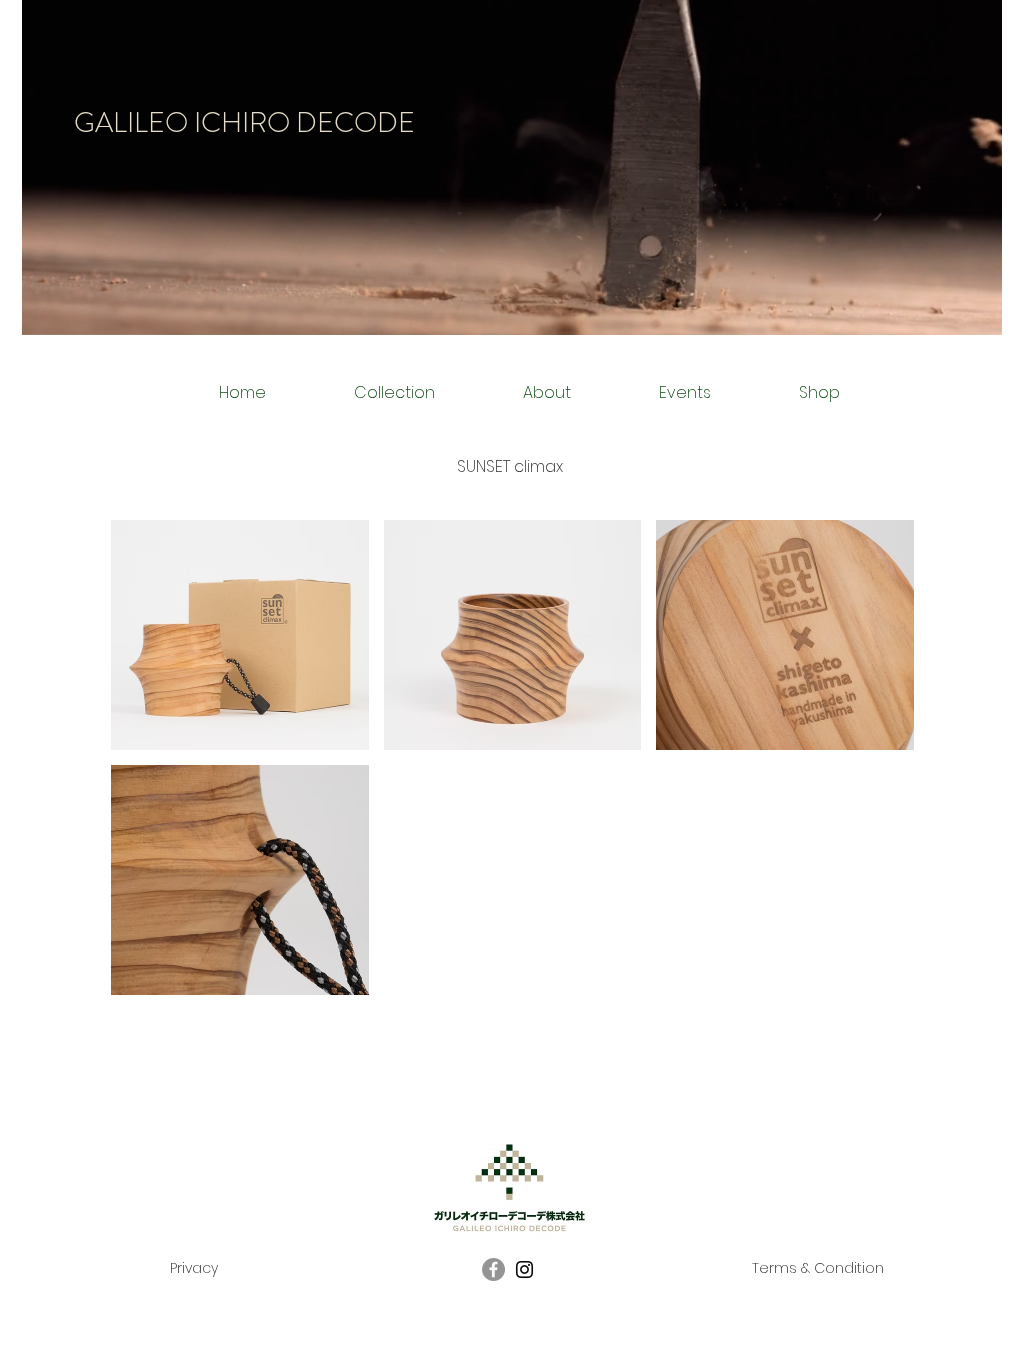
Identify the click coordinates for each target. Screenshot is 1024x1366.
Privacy (194, 1268)
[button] (240, 635)
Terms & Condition (818, 1268)
